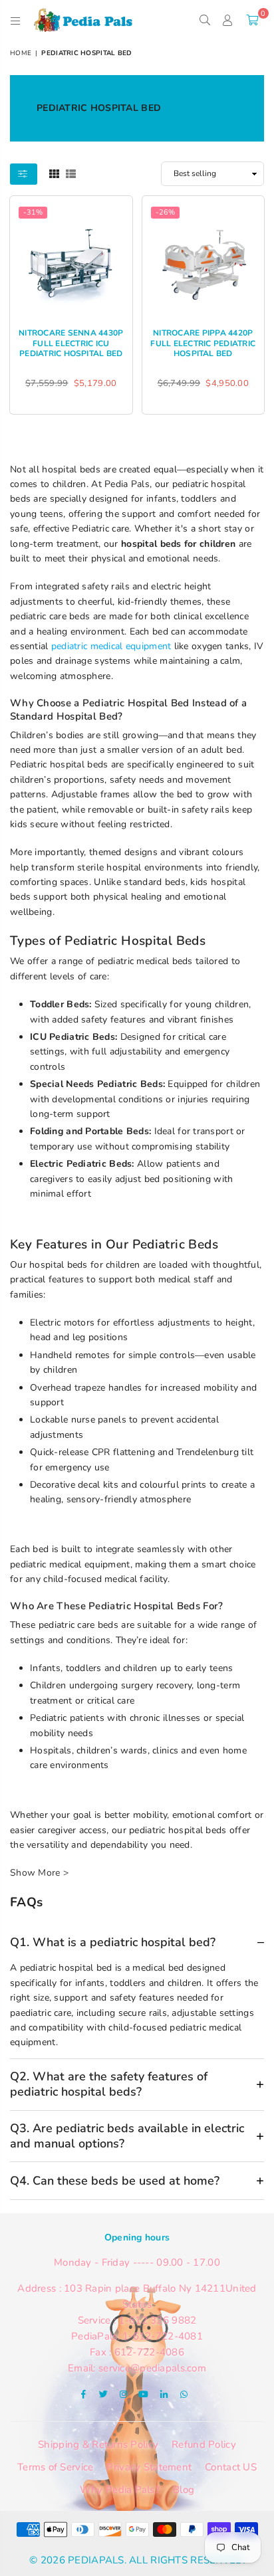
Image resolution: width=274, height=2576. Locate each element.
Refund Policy (204, 2444)
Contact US (231, 2467)
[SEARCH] (205, 20)
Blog (184, 2490)
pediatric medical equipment (111, 646)
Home (21, 53)
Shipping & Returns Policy (98, 2444)
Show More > (39, 1873)
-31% (33, 212)
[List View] (71, 173)
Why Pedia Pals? (120, 2490)
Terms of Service (55, 2467)
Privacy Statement (149, 2467)
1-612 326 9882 (157, 2320)
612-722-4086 (149, 2352)
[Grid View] (54, 173)
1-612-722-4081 (163, 2336)
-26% (165, 212)
